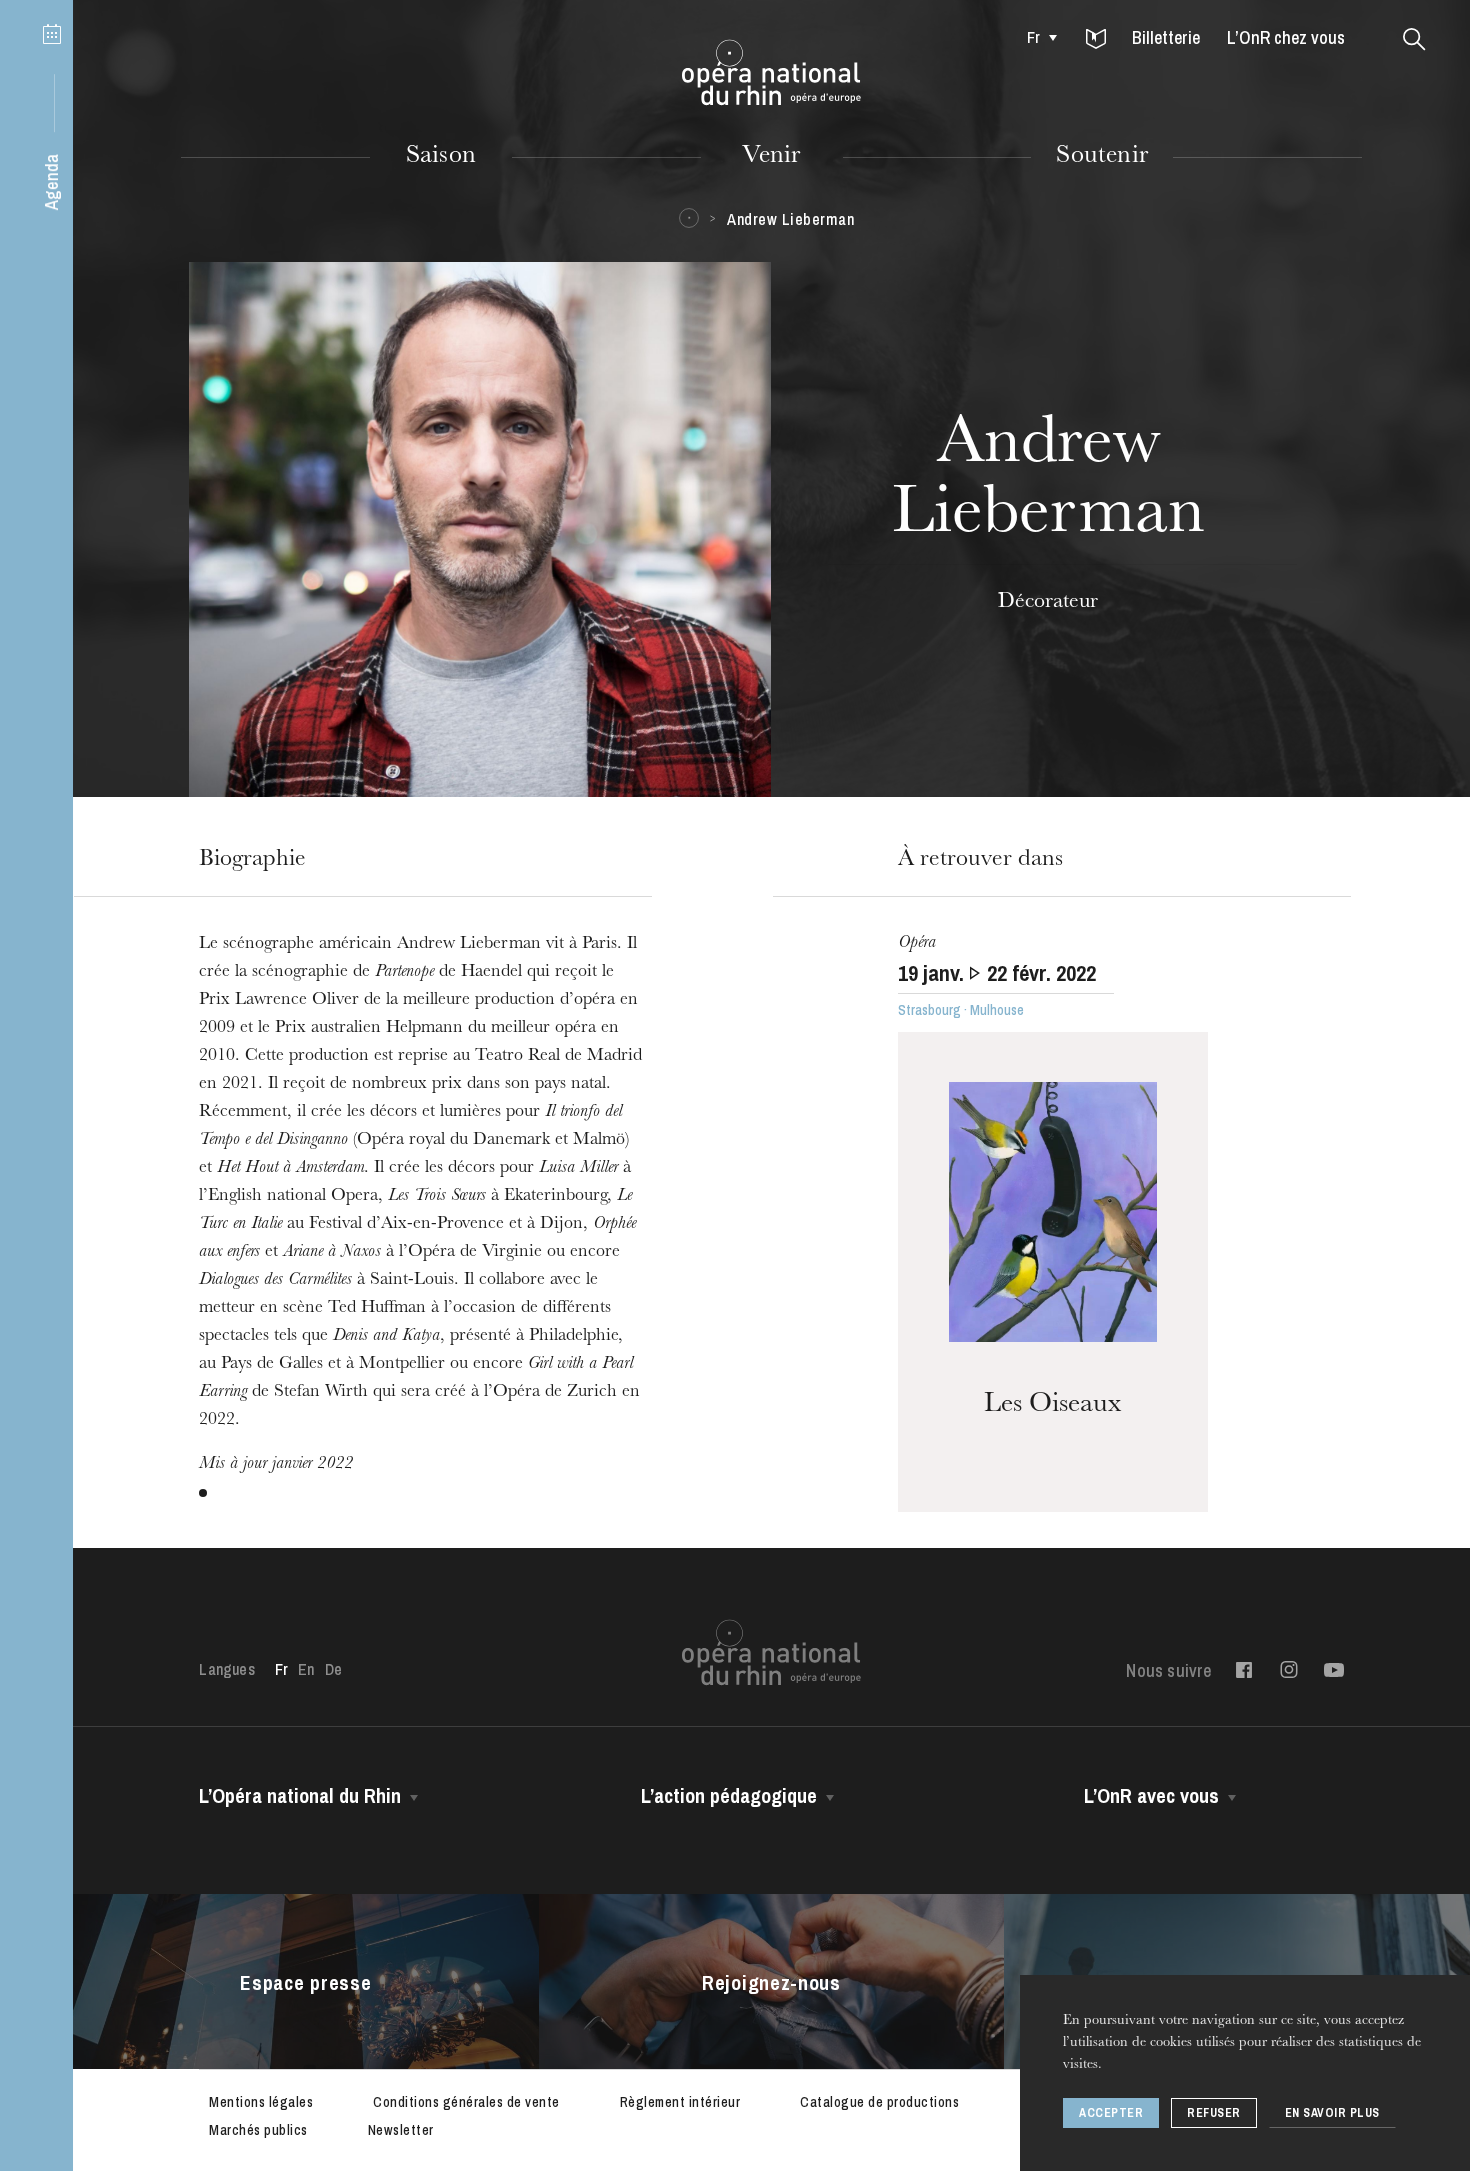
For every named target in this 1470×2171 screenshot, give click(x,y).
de (333, 1669)
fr (1033, 37)
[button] (1096, 40)
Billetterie (1166, 37)
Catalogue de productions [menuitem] (879, 2102)
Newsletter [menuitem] (401, 2130)
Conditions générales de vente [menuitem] (466, 2102)
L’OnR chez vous (1286, 37)
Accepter (1111, 2113)
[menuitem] (1036, 37)
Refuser (1214, 2113)
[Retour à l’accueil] (771, 73)
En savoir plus (1332, 2113)
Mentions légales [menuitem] (261, 2102)
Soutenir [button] (1102, 157)
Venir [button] (771, 157)
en (306, 1669)
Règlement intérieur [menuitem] (680, 2102)
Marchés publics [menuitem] (258, 2130)
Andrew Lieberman (790, 219)
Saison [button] (441, 157)
